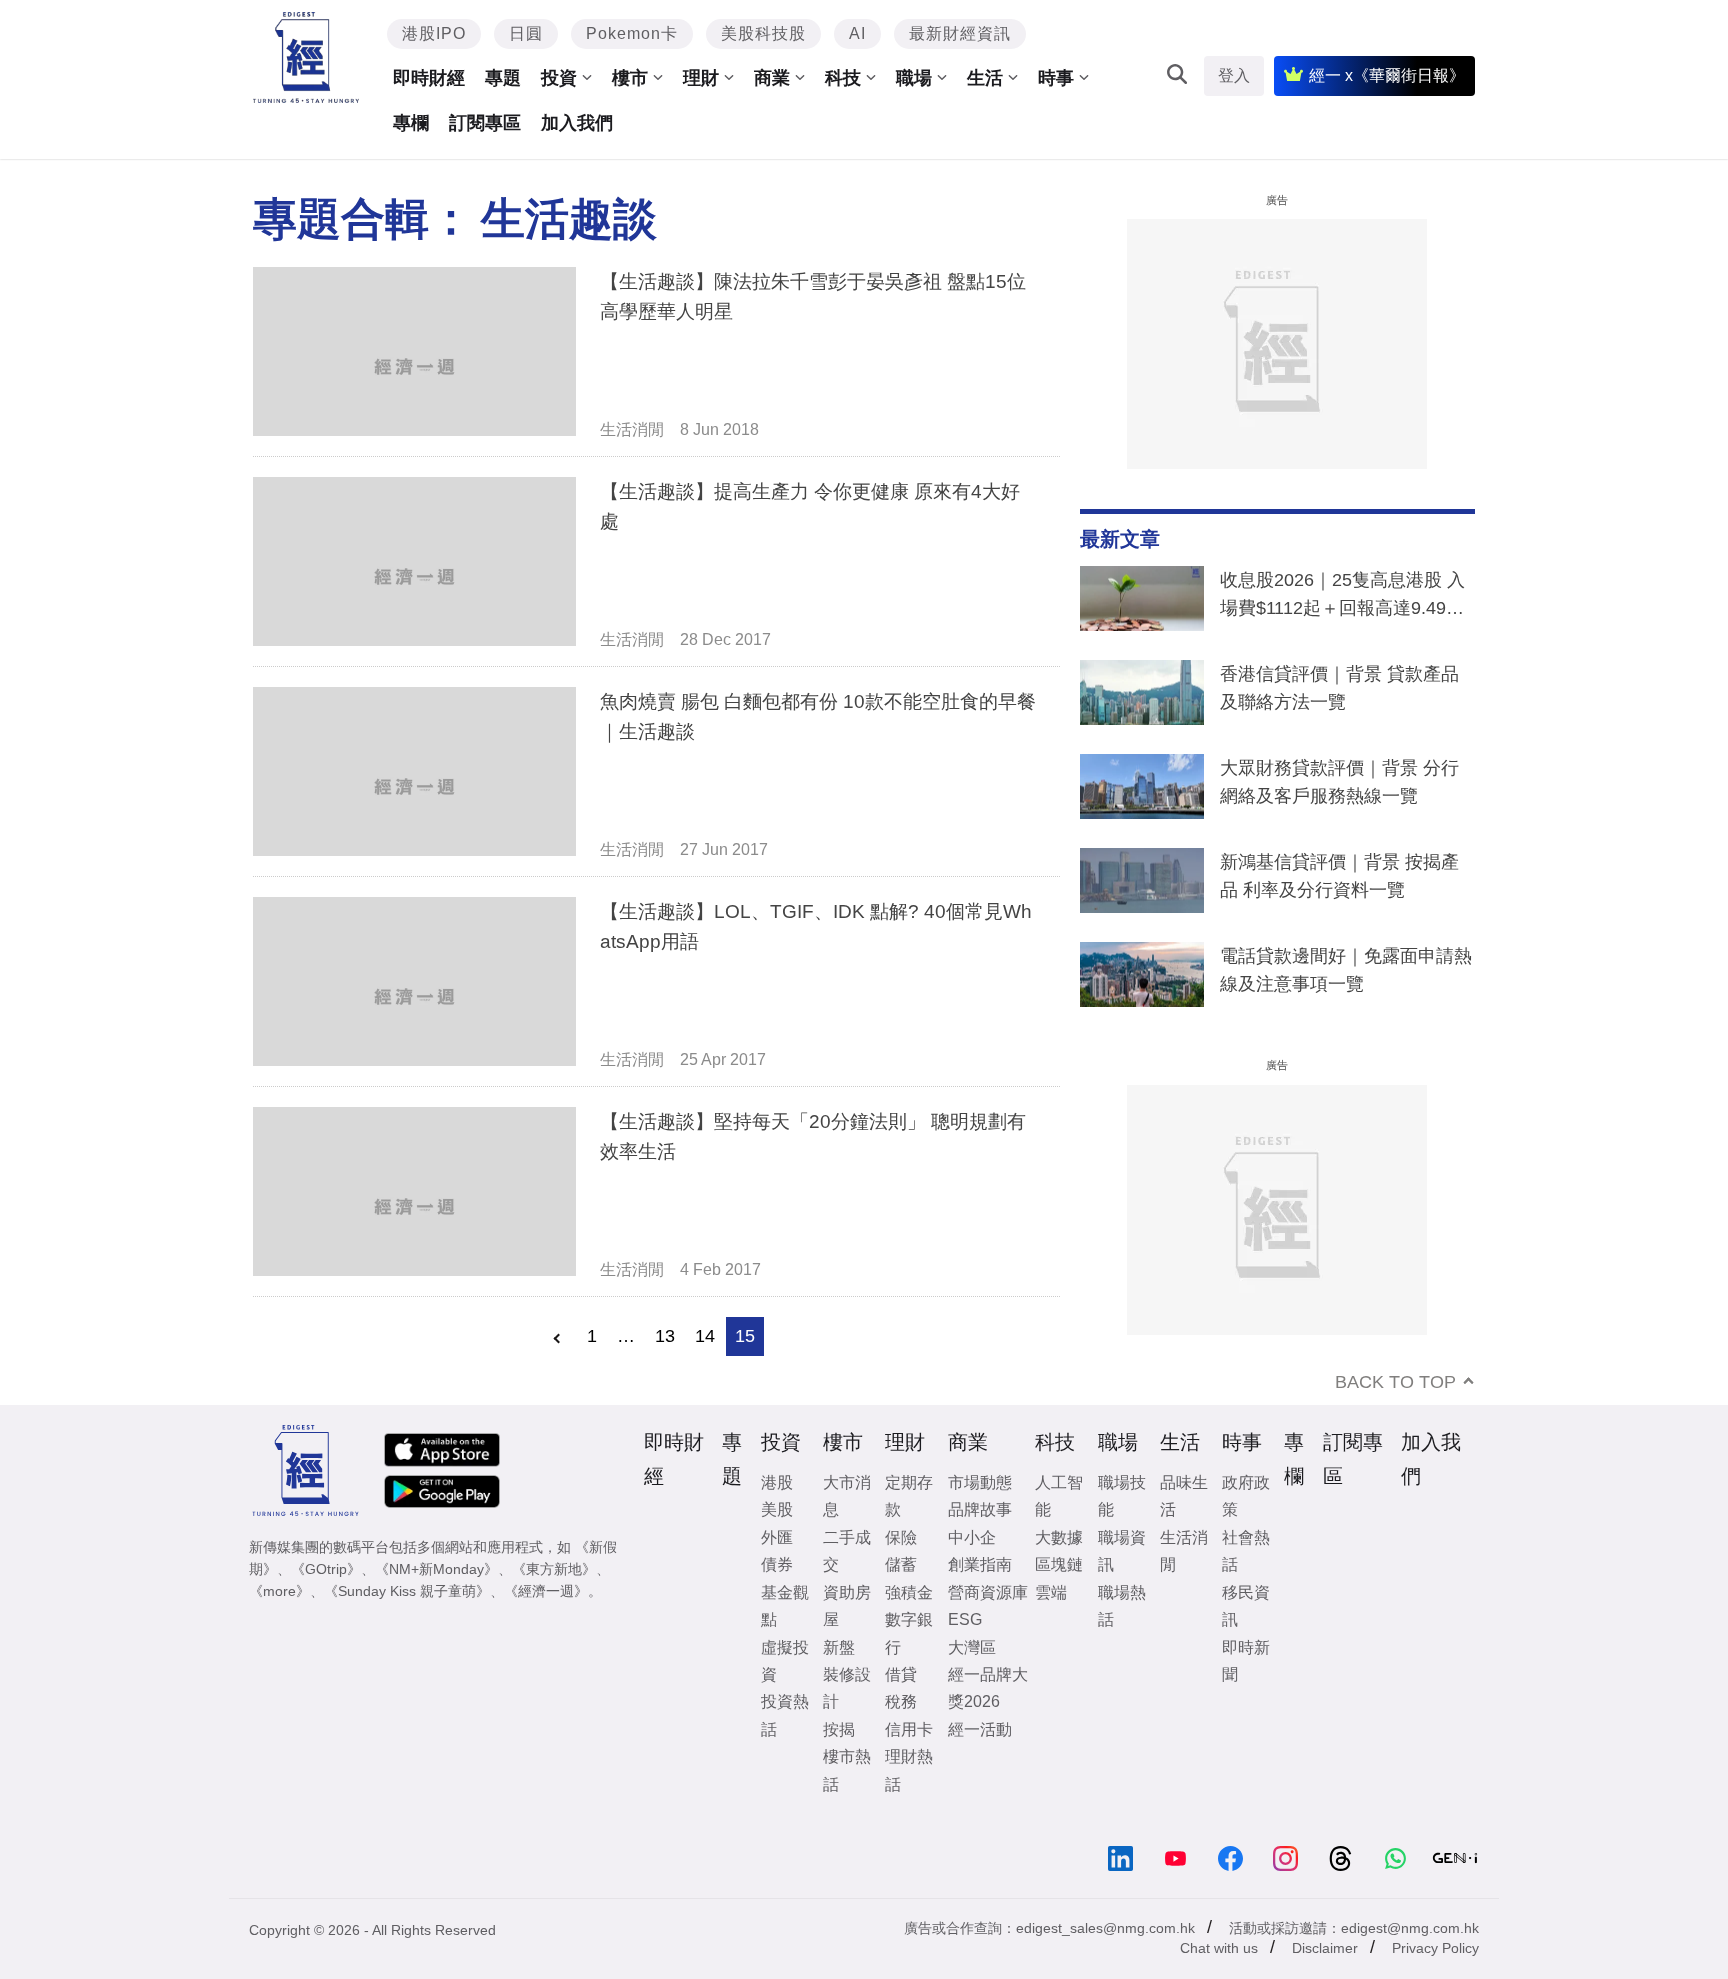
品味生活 (1184, 1496)
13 (665, 1336)
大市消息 (847, 1496)
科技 (843, 78)
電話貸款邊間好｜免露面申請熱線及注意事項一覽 (1346, 970)
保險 (901, 1537)
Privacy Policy (1435, 1948)
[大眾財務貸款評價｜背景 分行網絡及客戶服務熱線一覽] (1142, 791)
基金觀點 (785, 1606)
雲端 (1051, 1592)
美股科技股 (763, 33)
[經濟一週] (306, 57)
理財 (701, 78)
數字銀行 (909, 1633)
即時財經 (429, 78)
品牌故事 (980, 1509)
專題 (503, 78)
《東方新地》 (554, 1569)
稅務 (901, 1701)
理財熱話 (909, 1770)
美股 (777, 1509)
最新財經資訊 (960, 33)
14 (705, 1336)
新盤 (839, 1647)
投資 (559, 78)
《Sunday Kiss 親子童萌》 (407, 1591)
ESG (965, 1619)
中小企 (972, 1537)
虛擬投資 (785, 1661)
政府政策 (1246, 1496)
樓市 (630, 78)
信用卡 (909, 1729)
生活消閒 (632, 429)
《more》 (279, 1591)
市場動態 (980, 1482)
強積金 (909, 1592)
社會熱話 (1246, 1551)
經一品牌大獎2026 (988, 1688)
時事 (1056, 78)
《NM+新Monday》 (436, 1569)
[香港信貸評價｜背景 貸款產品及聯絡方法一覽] (1142, 697)
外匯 (777, 1537)
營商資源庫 (988, 1592)
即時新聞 (1246, 1661)
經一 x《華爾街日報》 (1387, 75)
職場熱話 (1122, 1606)
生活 (985, 78)
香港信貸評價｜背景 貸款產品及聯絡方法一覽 (1339, 688)
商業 (772, 78)
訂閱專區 (485, 123)
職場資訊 (1122, 1551)
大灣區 (972, 1647)
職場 (914, 78)
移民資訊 (1246, 1606)
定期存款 (909, 1496)
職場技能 (1122, 1496)
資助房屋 (847, 1606)
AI (857, 33)
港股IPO (434, 33)
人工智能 (1059, 1496)
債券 (777, 1564)
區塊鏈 (1059, 1564)
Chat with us (1219, 1948)
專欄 (411, 123)
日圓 (526, 33)
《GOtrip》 (326, 1569)
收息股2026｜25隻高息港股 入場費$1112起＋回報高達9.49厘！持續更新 (1342, 598)
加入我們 (577, 123)
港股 (777, 1482)
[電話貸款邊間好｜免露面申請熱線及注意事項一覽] (1142, 979)
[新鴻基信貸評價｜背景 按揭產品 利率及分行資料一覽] (1142, 885)
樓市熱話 (847, 1770)
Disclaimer (1325, 1948)
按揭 (839, 1729)
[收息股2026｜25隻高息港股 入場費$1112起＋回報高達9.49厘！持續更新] (1142, 603)
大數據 (1059, 1537)
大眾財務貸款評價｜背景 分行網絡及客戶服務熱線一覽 (1339, 782)
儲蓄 (901, 1564)
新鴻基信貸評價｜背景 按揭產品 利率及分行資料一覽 (1339, 876)
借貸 (901, 1674)
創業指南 (980, 1564)
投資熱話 (785, 1715)
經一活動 (980, 1729)
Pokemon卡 (632, 33)
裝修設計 (847, 1688)
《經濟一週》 (546, 1591)
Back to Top (1395, 1382)
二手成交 (847, 1551)
